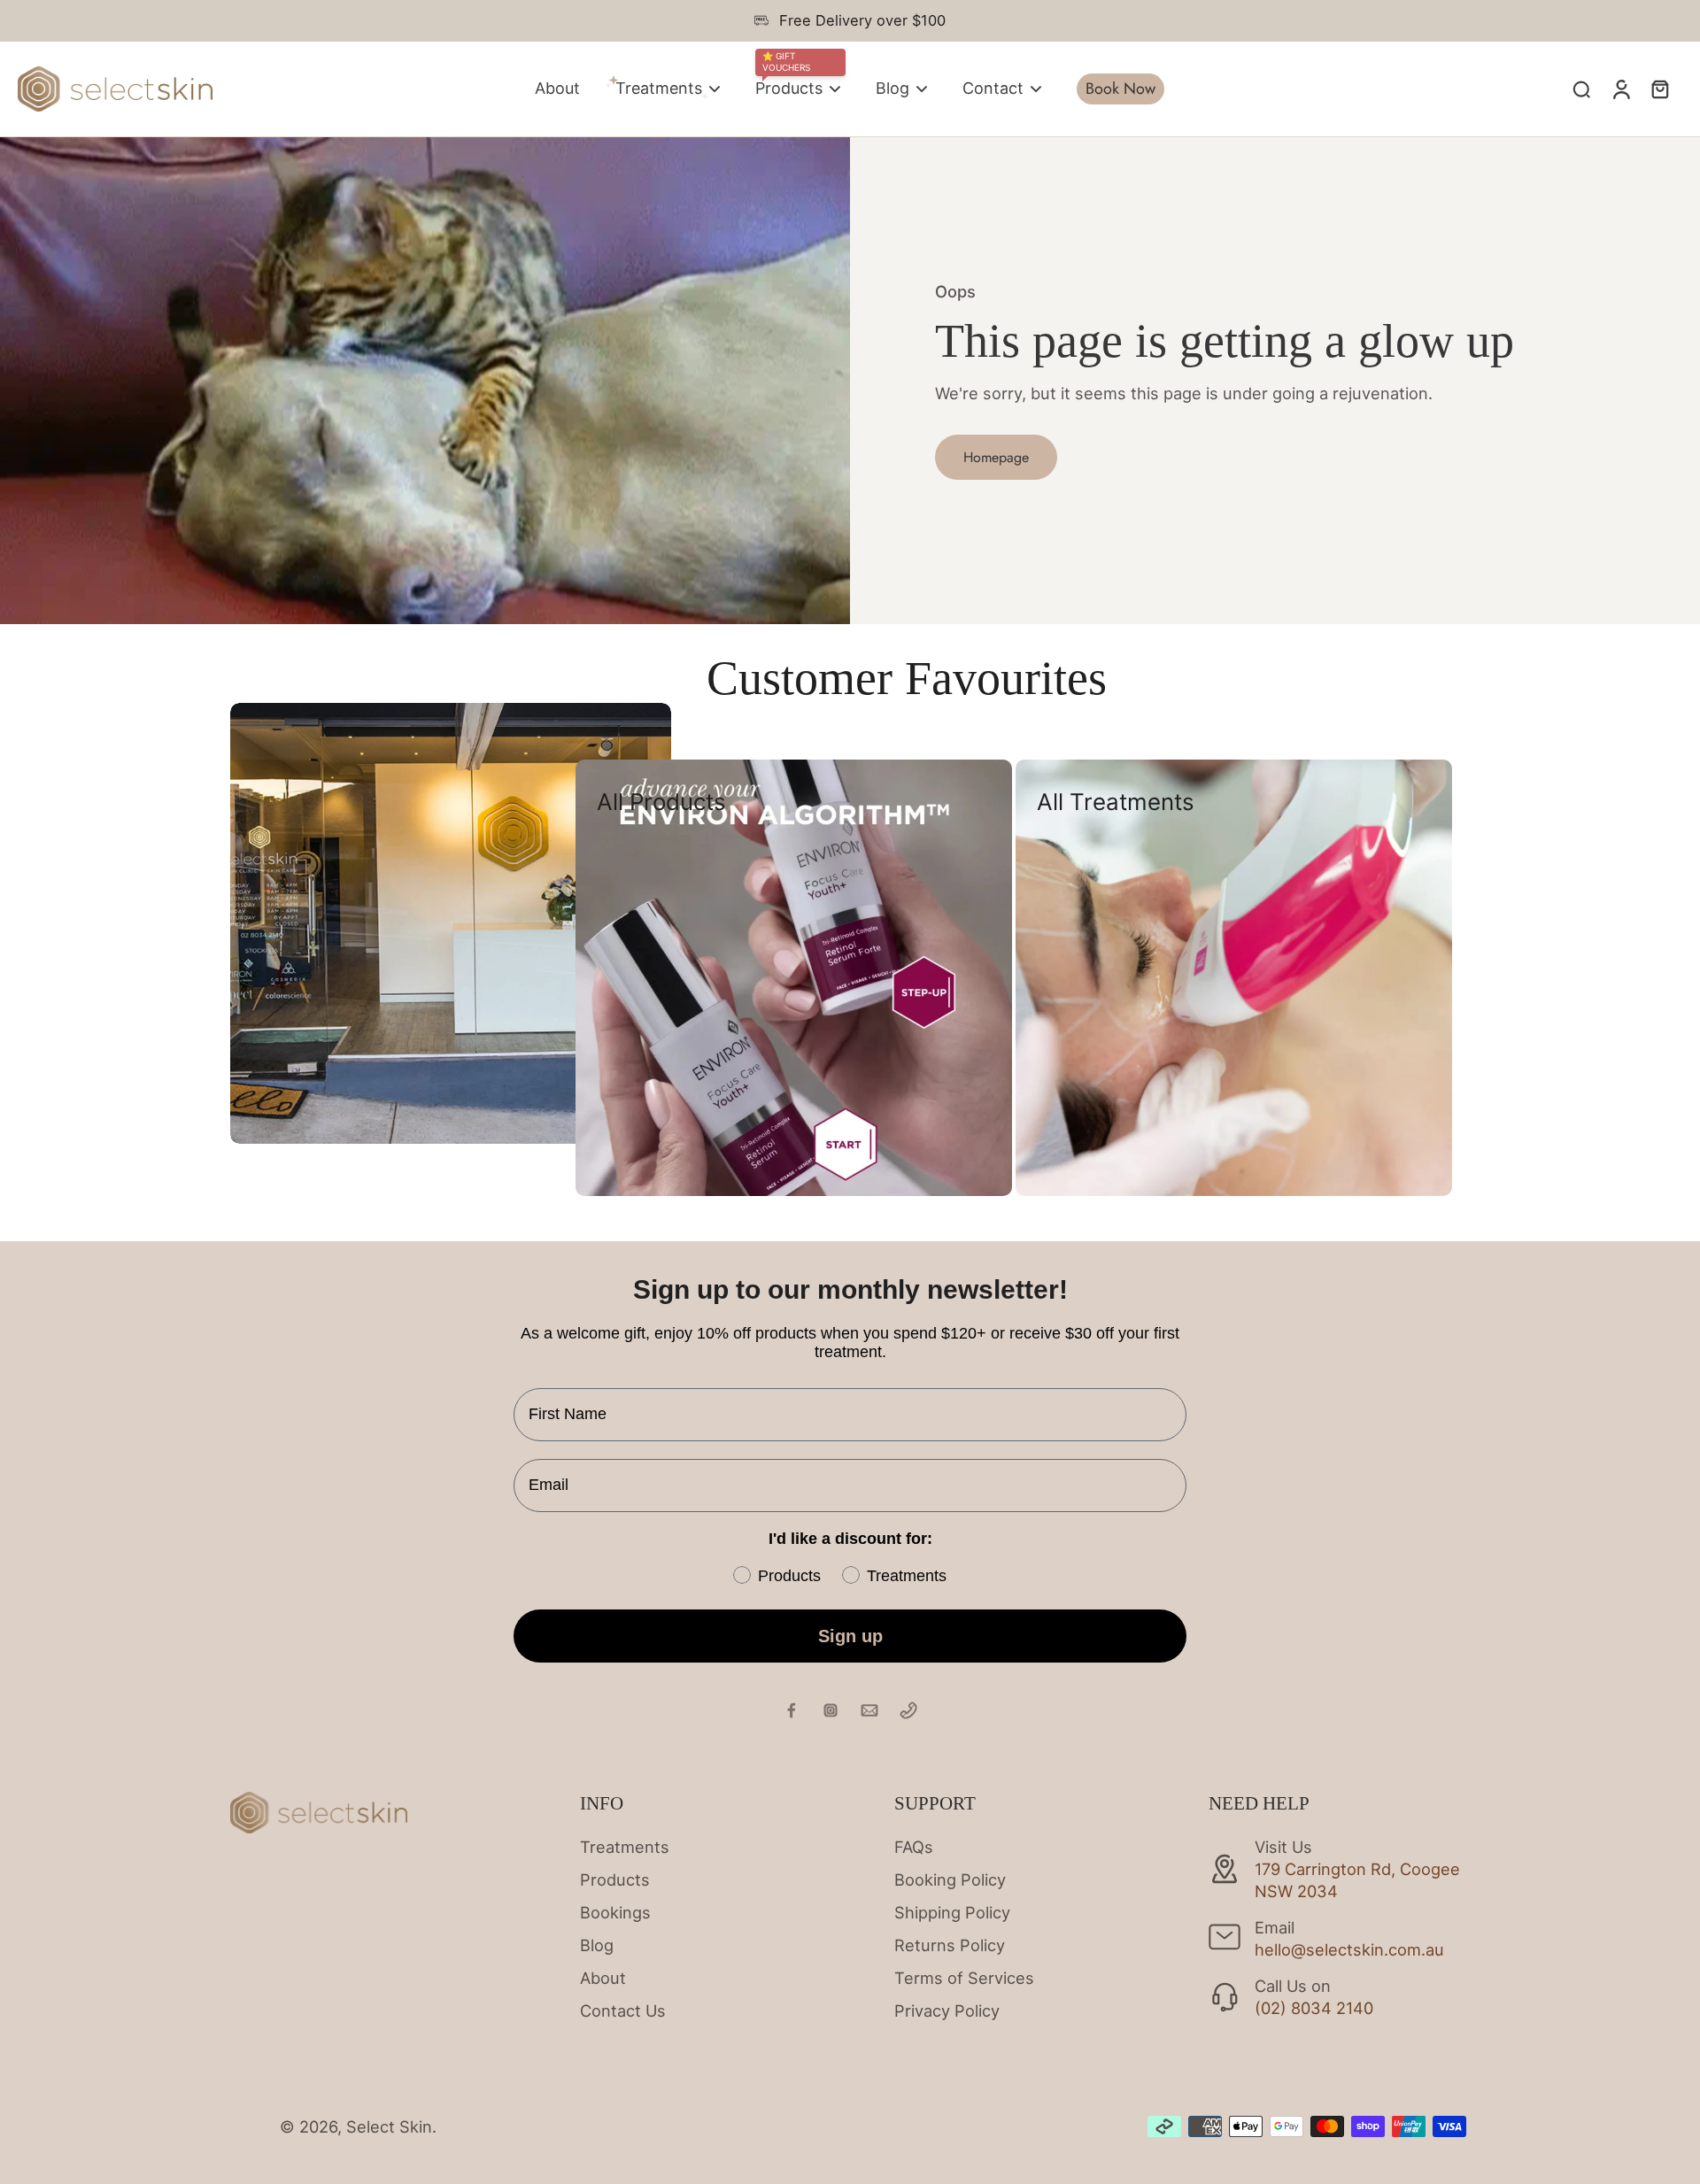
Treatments (625, 1847)
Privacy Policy (947, 2010)
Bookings (615, 1912)
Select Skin (389, 2126)
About (603, 1978)
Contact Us (623, 2010)
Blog (597, 1945)
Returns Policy (950, 1945)
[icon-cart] (1659, 89)
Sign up (850, 1636)
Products (615, 1879)
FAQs (914, 1847)
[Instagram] (831, 1710)
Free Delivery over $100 (862, 20)
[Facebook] (792, 1710)
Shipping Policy (952, 1912)
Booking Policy (950, 1879)
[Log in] (1620, 89)
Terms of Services (964, 1978)
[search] (1581, 89)
